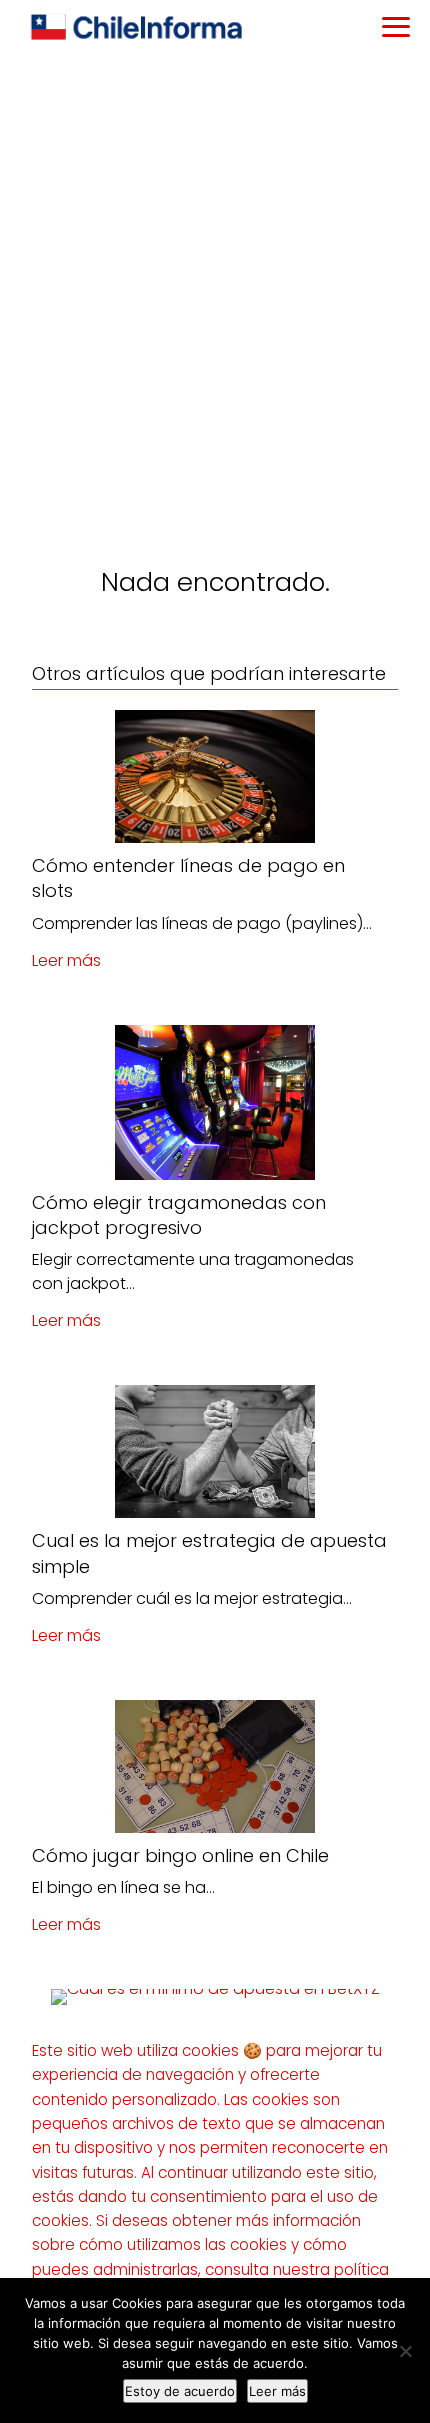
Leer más (66, 960)
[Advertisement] (215, 281)
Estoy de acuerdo (180, 2391)
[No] (405, 2351)
